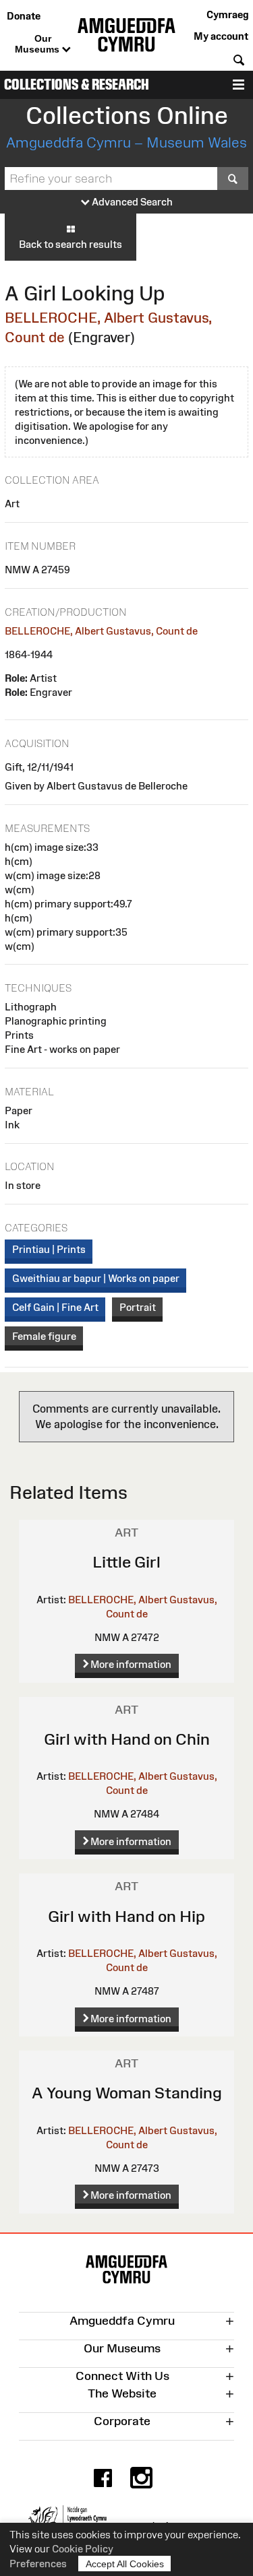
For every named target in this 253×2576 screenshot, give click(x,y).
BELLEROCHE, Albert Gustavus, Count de (101, 631)
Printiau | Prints (49, 1249)
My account (221, 36)
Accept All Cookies (125, 2564)
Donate (24, 16)
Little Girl (126, 1562)
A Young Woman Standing (127, 2093)
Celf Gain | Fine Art (55, 1307)
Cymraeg (227, 14)
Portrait (138, 1307)
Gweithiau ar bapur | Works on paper (96, 1278)
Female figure (44, 1336)
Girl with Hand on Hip (126, 1916)
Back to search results (71, 244)
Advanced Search (131, 202)
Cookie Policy (83, 2549)
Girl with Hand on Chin (127, 1739)
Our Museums (38, 44)
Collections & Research (77, 85)
